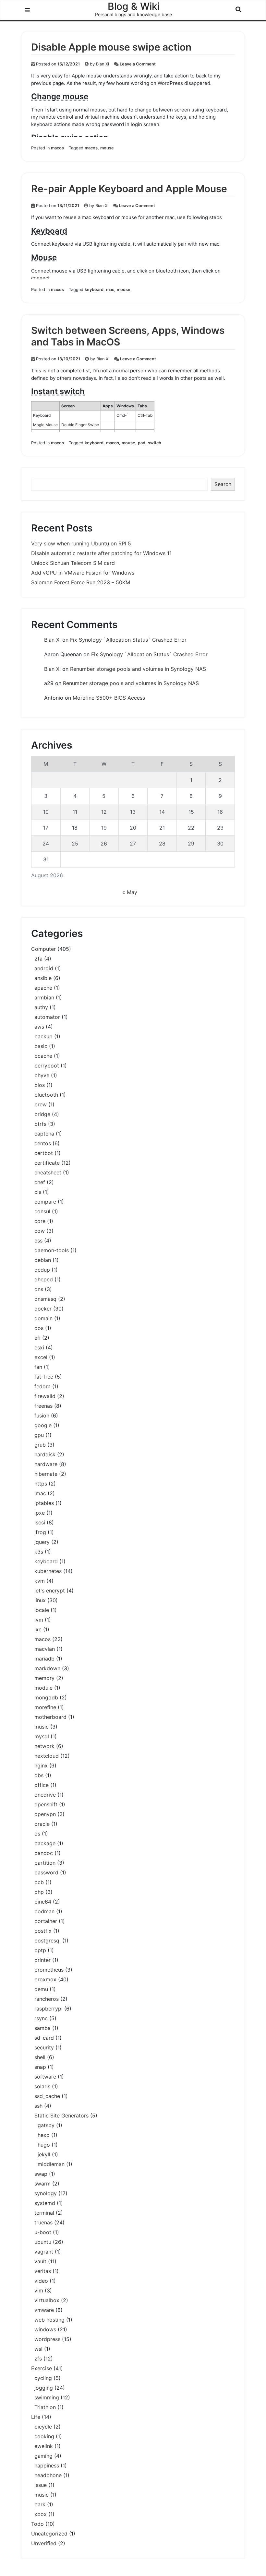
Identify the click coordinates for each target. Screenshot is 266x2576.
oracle (42, 1824)
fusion (42, 1416)
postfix (43, 1931)
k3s (39, 1552)
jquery (42, 1542)
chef (40, 1182)
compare (45, 1202)
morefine (45, 1707)
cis (38, 1192)
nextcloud (47, 1756)
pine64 (43, 1902)
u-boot (43, 2232)
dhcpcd (44, 1279)
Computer (43, 949)
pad (142, 443)
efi (37, 1338)
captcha (44, 1134)
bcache (43, 1056)
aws (39, 1027)
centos (43, 1143)
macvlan (45, 1649)
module (43, 1688)
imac (40, 1493)
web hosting (49, 2320)
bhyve (42, 1075)
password (46, 1872)
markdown (47, 1668)
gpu (39, 1435)
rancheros (47, 1999)
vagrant (44, 2252)
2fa (38, 959)
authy (41, 1007)
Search (223, 484)
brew (41, 1104)
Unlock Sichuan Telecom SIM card (73, 563)
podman (44, 1911)
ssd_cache (47, 2096)
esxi (39, 1347)
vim (39, 2290)
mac (110, 290)
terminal (44, 2213)
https (41, 1484)
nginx (41, 1766)
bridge (42, 1114)
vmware (44, 2310)
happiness (47, 2465)
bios (40, 1085)
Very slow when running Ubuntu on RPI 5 (81, 543)
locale (42, 1610)
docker (43, 1309)
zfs (38, 2359)
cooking (44, 2436)
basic (41, 1046)
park (40, 2504)
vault (40, 2261)
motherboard (50, 1717)
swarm (42, 2184)
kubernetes (48, 1571)
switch (155, 443)
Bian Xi (103, 64)
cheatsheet (48, 1172)
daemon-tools (52, 1250)
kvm (40, 1581)
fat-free (44, 1377)
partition (45, 1863)
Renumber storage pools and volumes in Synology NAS (138, 669)
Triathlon (45, 2407)
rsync (41, 2018)
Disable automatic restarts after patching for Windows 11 (101, 553)
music (42, 1727)
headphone (48, 2475)
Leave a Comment (138, 64)
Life (36, 2417)
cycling (43, 2378)
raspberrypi (48, 2009)
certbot (44, 1153)
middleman (51, 2164)
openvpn (45, 1814)
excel (41, 1357)
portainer (46, 1921)
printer (42, 1960)
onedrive (45, 1795)
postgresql (48, 1941)
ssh (38, 2106)
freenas (43, 1406)
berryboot (47, 1066)
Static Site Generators (61, 2116)
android (44, 968)
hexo (44, 2135)
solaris (42, 2086)
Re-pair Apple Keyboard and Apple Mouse (129, 189)
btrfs (40, 1124)
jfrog (40, 1532)
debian (43, 1260)
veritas (43, 2271)
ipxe (40, 1513)
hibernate (46, 1474)
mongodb (46, 1697)
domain (43, 1318)
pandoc (44, 1853)
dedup (42, 1270)
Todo (37, 2524)
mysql (42, 1736)
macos (57, 148)
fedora (42, 1386)
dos (39, 1328)
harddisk (45, 1454)
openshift (46, 1804)
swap (41, 2174)
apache (43, 988)
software (45, 2077)
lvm (39, 1620)
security (44, 2047)
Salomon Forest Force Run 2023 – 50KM (81, 582)
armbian (44, 997)
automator (47, 1017)
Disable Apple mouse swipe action (111, 47)
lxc (38, 1629)
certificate (47, 1163)
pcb (39, 1882)
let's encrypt (50, 1591)
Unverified (44, 2543)
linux (40, 1600)
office (42, 1785)
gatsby (46, 2125)
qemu (41, 1989)
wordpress (47, 2339)
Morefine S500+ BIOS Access (109, 698)
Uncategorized (49, 2534)
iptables (44, 1503)
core (40, 1221)
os (37, 1834)
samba (42, 2028)
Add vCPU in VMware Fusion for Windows (83, 573)
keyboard (94, 290)
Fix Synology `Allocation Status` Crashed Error (128, 640)
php (39, 1892)
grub (40, 1445)
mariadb (44, 1659)
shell (40, 2057)
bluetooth (46, 1095)
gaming (43, 2456)
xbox (41, 2514)
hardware (46, 1464)
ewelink (44, 2446)
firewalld (45, 1396)
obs (39, 1775)
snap (40, 2067)
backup (43, 1036)
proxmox (45, 1979)
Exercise (42, 2368)
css (38, 1241)
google (43, 1425)
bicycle (43, 2427)
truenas (43, 2222)
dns (39, 1289)
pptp (40, 1950)
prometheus (49, 1970)
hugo (44, 2145)
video (41, 2281)
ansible (43, 978)
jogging (44, 2388)
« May (130, 892)
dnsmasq (45, 1299)
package (45, 1843)
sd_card (44, 2038)
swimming (47, 2397)
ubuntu (43, 2242)
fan (38, 1367)
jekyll (44, 2154)
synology (46, 2193)
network (44, 1746)
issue (41, 2485)
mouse (107, 148)
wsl (38, 2349)
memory (44, 1678)
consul (42, 1211)
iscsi (40, 1522)
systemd (45, 2203)
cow (40, 1231)
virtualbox (47, 2300)
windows (45, 2329)
